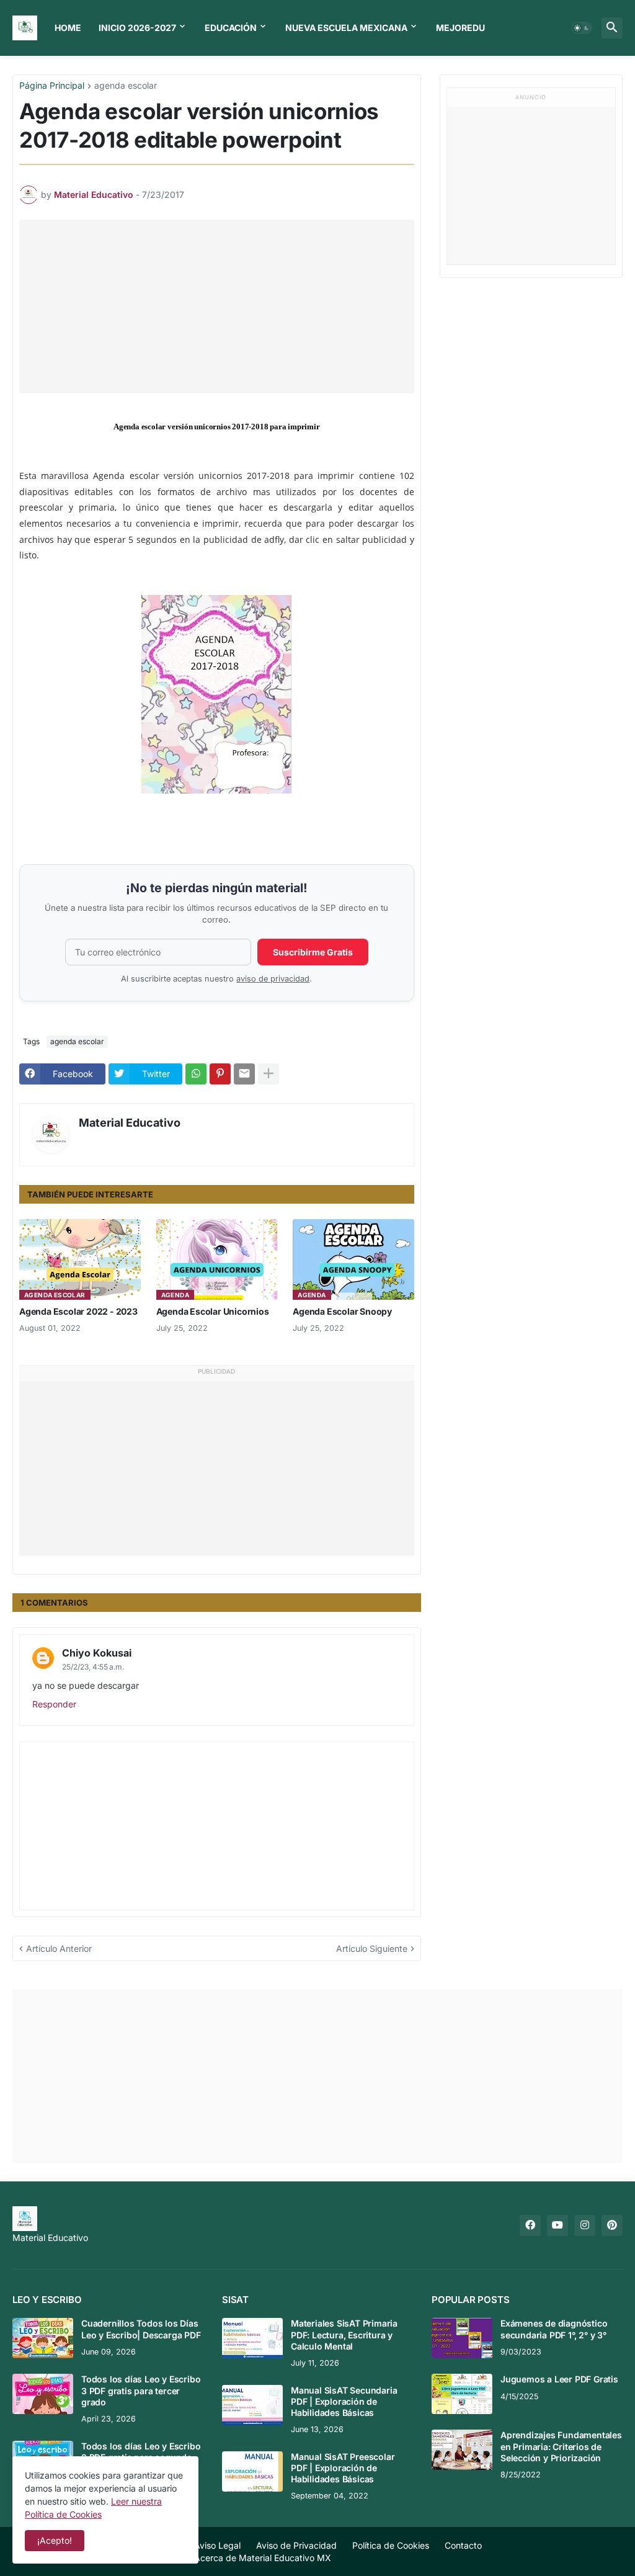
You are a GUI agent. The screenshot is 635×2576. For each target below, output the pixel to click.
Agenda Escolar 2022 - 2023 (78, 1311)
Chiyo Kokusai (97, 1653)
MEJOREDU (460, 28)
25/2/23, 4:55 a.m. (93, 1667)
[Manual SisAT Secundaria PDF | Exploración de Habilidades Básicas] (252, 2405)
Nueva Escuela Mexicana (346, 28)
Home (68, 28)
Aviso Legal (217, 2545)
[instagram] (585, 2225)
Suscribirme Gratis (313, 952)
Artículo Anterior (59, 1948)
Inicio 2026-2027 (137, 28)
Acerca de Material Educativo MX (263, 2558)
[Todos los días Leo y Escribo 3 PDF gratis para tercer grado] (43, 2394)
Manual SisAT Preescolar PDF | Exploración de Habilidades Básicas (343, 2468)
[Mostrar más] (269, 1074)
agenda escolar (126, 86)
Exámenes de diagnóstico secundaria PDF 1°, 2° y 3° (554, 2329)
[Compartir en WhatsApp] (196, 1074)
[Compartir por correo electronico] (244, 1074)
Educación (231, 28)
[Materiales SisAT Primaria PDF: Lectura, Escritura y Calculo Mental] (252, 2338)
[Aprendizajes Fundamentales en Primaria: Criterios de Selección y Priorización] (462, 2450)
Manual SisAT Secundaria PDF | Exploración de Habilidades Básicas (344, 2401)
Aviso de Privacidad (296, 2545)
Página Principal (52, 86)
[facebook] (530, 2225)
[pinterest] (612, 2225)
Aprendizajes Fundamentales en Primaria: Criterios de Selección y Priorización (561, 2446)
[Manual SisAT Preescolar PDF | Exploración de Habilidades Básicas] (252, 2471)
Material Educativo (130, 1123)
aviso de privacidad (273, 979)
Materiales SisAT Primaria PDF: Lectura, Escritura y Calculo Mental (344, 2334)
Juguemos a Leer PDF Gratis (559, 2379)
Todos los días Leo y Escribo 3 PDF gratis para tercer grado (141, 2390)
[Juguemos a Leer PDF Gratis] (462, 2394)
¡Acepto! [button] (55, 2540)
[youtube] (557, 2225)
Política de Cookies (391, 2545)
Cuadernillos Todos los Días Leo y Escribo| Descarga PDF (141, 2329)
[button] (582, 28)
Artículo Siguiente (372, 1948)
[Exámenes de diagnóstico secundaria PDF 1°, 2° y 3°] (462, 2338)
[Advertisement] (224, 306)
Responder (54, 1704)
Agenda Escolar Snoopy (342, 1311)
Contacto (463, 2545)
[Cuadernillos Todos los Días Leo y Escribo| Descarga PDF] (43, 2338)
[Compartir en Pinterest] (220, 1074)
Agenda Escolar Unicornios (213, 1311)
